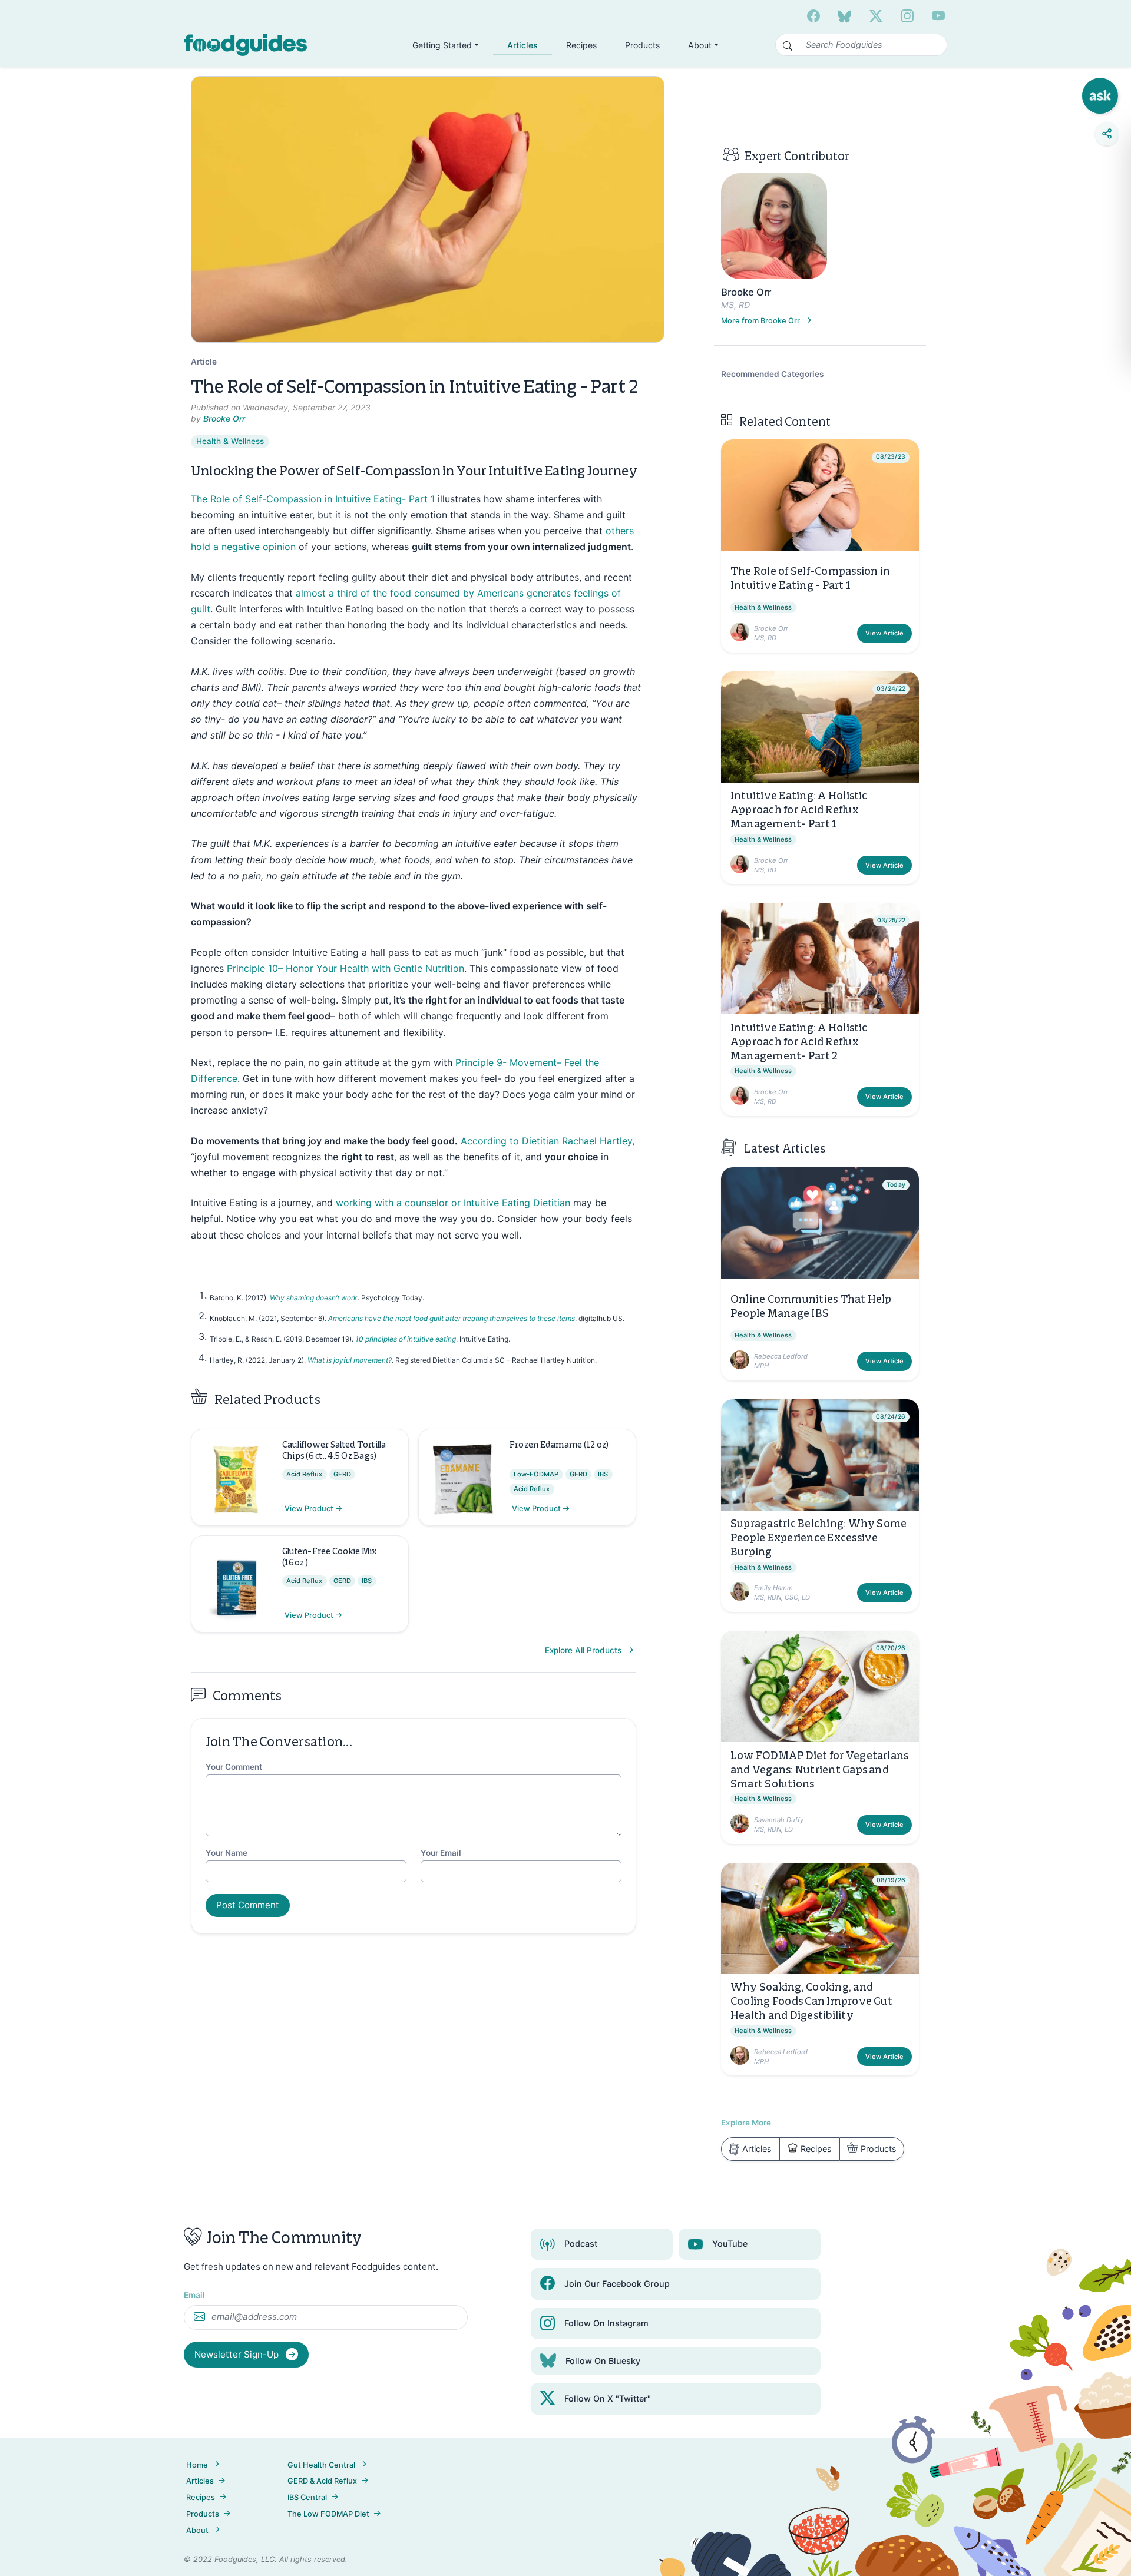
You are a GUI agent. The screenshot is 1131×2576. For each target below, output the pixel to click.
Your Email (441, 1853)
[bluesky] (844, 16)
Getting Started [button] (442, 45)
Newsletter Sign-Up (238, 2354)
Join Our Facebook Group (617, 2284)
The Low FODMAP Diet (328, 2514)
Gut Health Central (321, 2465)
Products (642, 45)
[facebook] (813, 16)
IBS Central (307, 2497)
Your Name (226, 1853)
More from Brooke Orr (761, 321)
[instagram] (907, 16)
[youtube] (938, 16)
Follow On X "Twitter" (608, 2398)
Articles (522, 45)
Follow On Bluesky (603, 2361)
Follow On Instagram (606, 2323)
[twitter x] (876, 16)
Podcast (581, 2244)
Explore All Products (584, 1650)
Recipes (581, 45)
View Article (884, 633)
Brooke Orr (224, 419)
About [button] (700, 45)
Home (197, 2465)
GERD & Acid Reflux (322, 2481)
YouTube (730, 2244)
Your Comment (234, 1767)
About (197, 2530)
